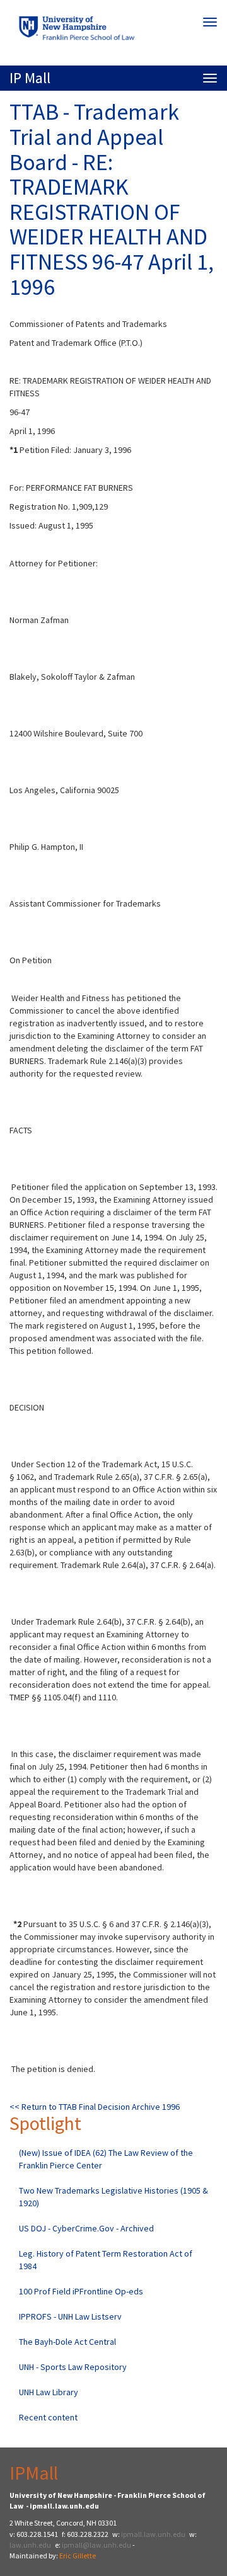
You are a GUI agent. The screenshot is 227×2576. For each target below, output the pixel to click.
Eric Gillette (78, 2556)
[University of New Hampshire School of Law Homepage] (113, 31)
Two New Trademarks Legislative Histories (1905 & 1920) (113, 2197)
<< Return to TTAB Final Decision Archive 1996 (95, 2107)
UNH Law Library (49, 2392)
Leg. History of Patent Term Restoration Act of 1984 (106, 2260)
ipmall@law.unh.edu (96, 2545)
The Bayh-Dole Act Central (67, 2342)
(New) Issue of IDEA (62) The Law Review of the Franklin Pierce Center (106, 2159)
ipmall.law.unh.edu (153, 2534)
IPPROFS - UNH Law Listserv (70, 2316)
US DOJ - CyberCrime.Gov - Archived (86, 2228)
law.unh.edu (30, 2545)
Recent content (48, 2417)
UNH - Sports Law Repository (73, 2367)
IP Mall (30, 78)
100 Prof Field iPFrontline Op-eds (81, 2291)
